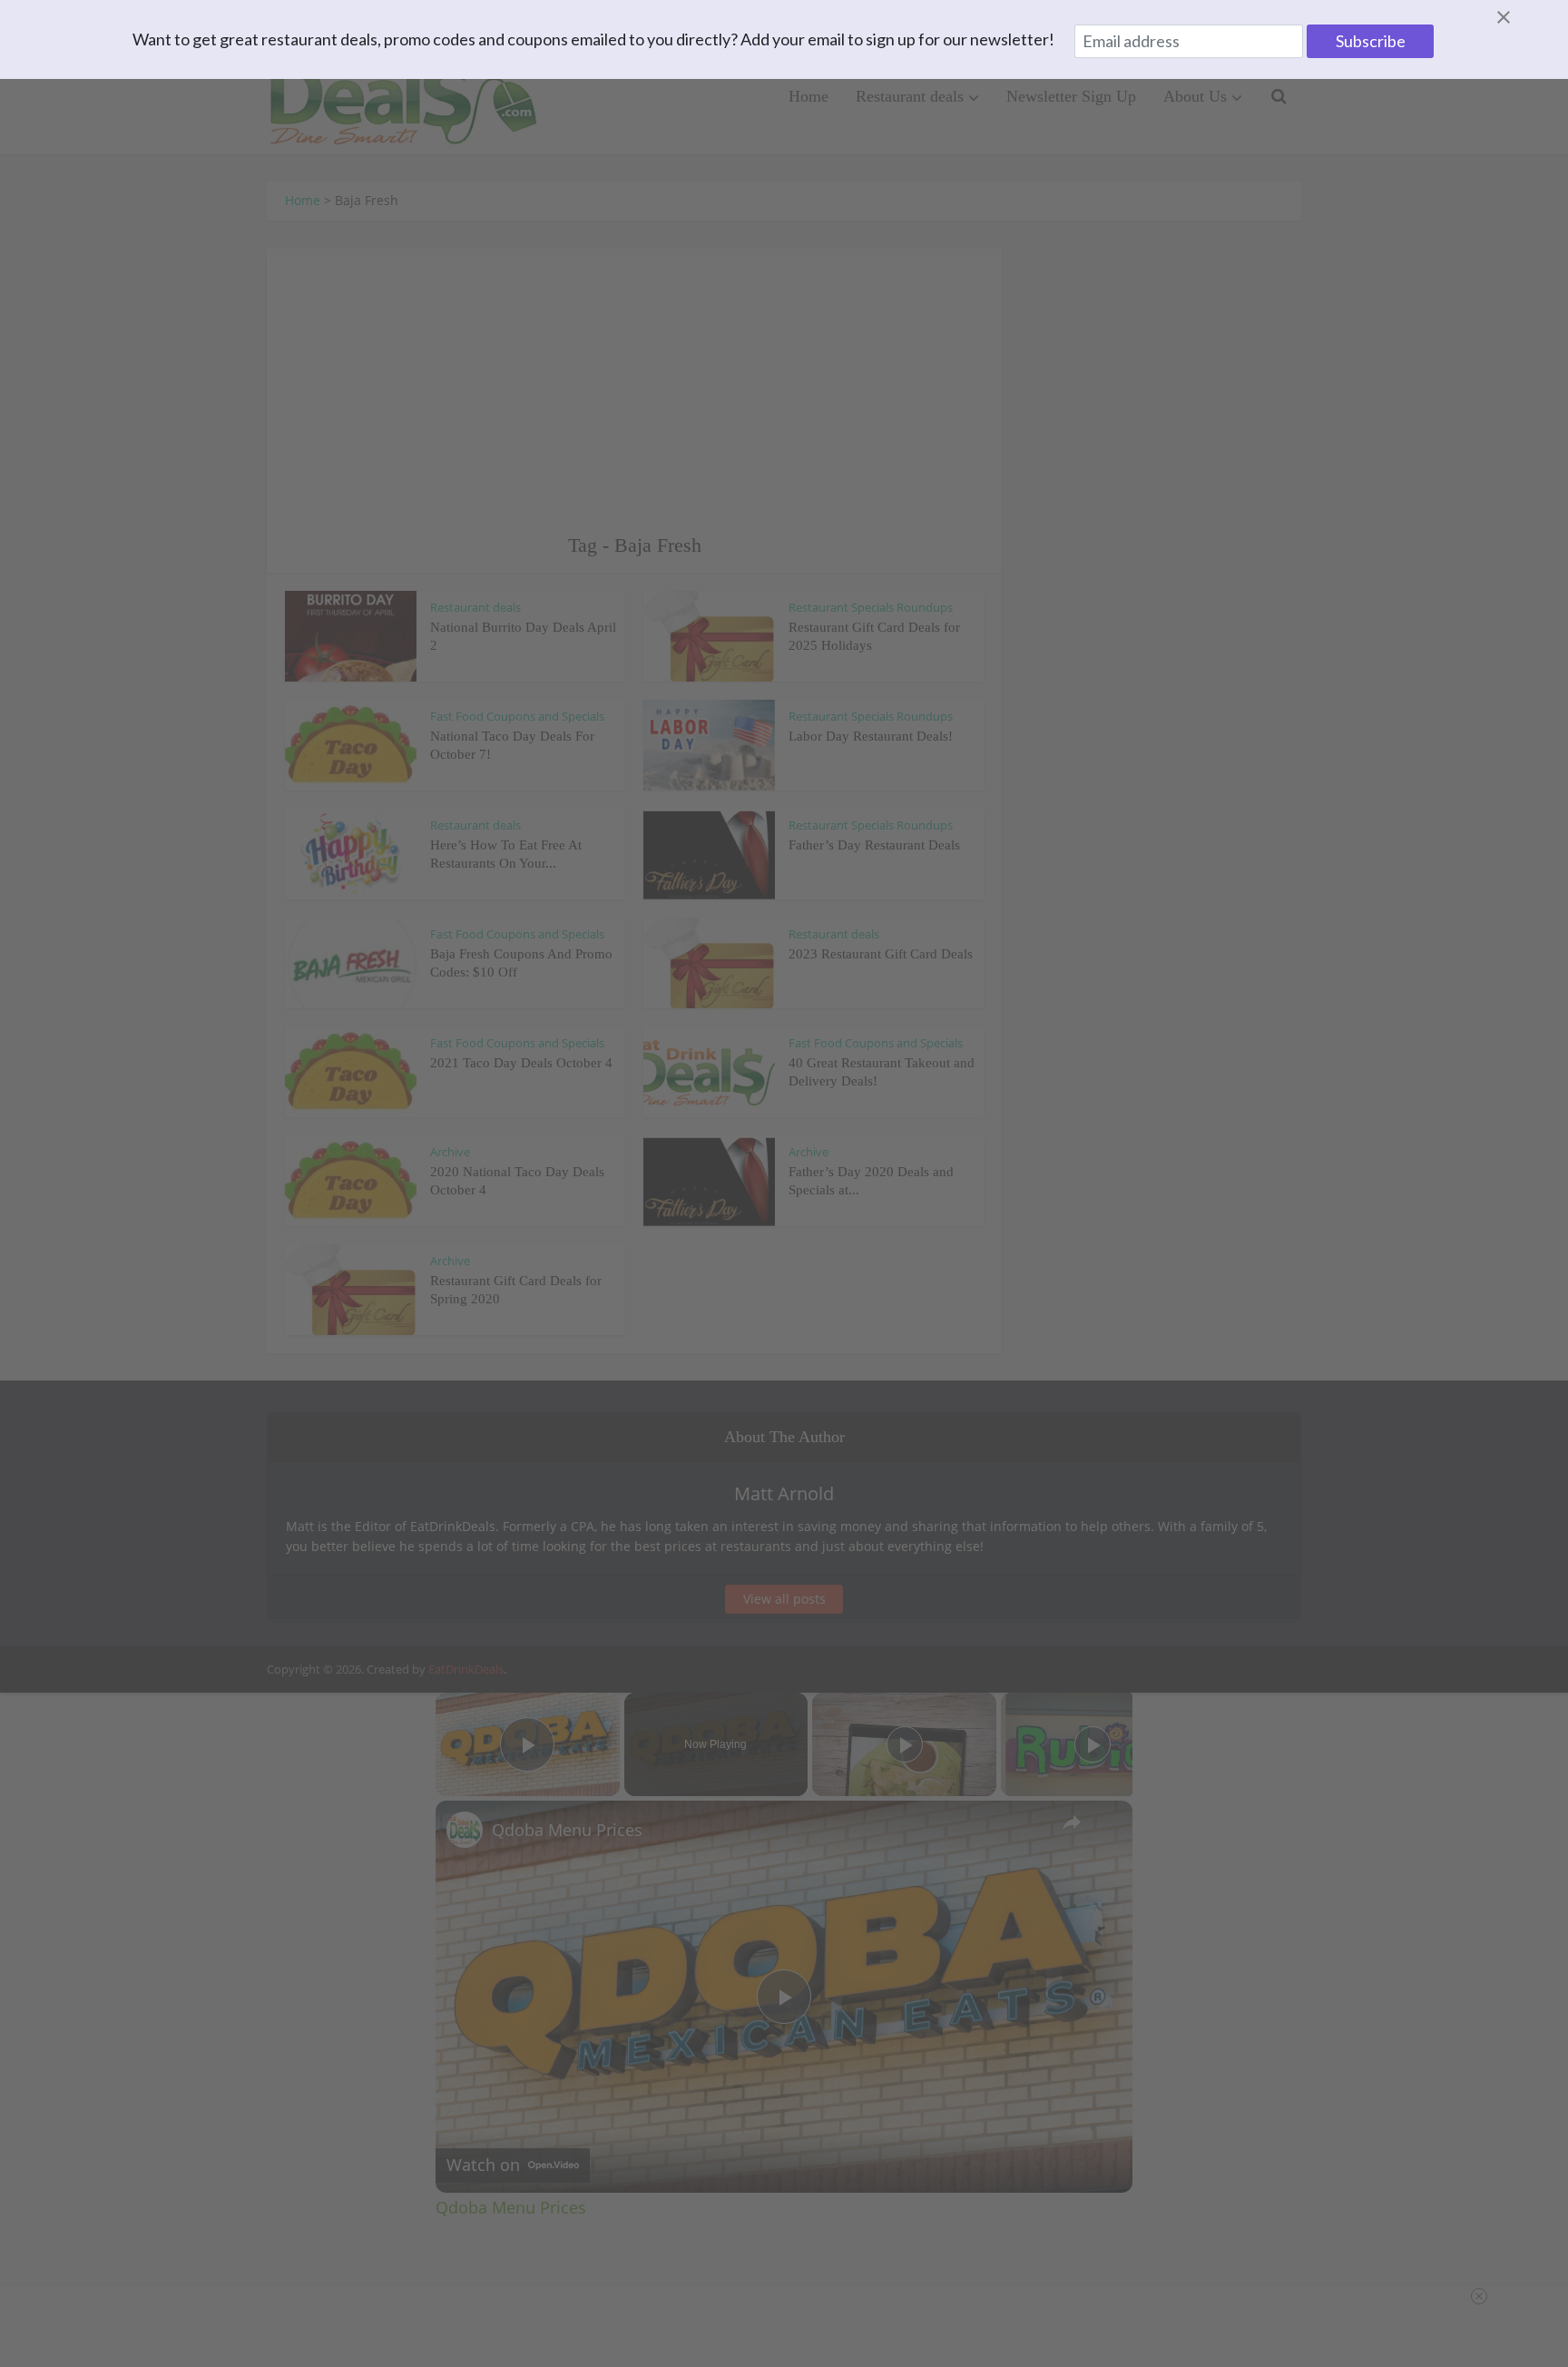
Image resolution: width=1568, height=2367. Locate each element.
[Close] (1525, 17)
